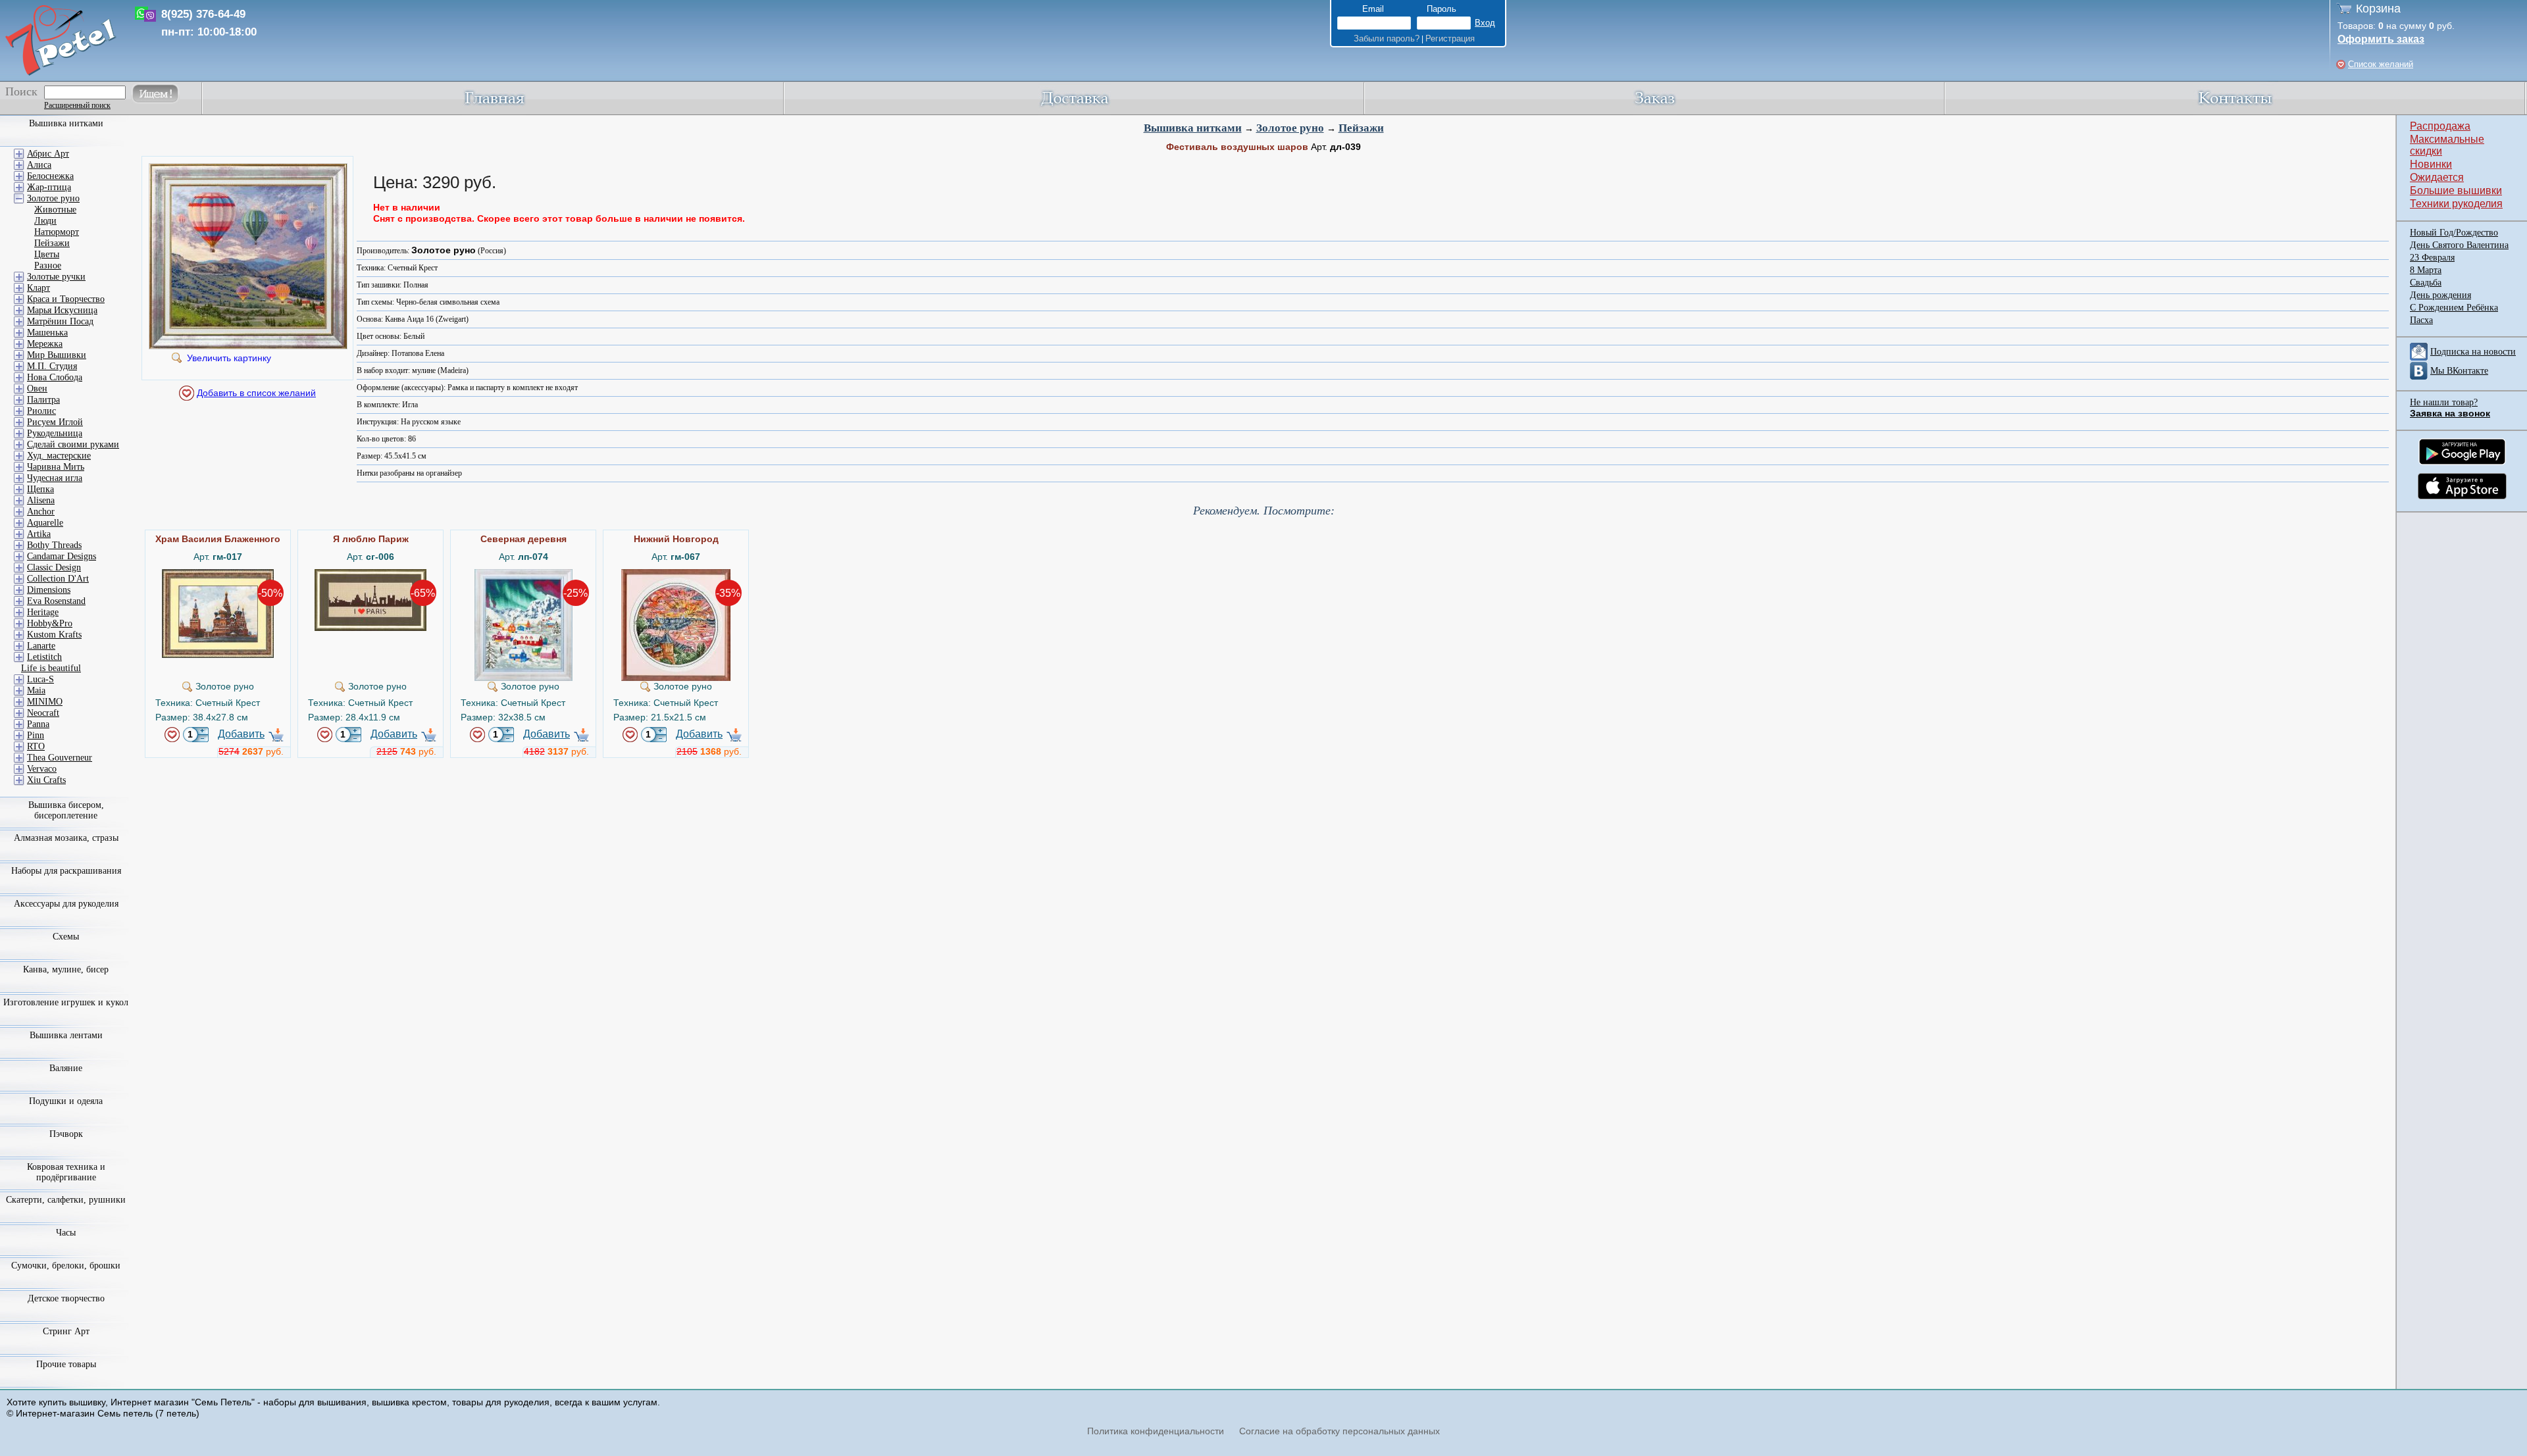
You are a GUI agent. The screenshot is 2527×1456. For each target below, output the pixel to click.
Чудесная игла (55, 478)
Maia (36, 690)
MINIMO (45, 702)
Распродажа (2440, 126)
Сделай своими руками (73, 444)
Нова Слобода (55, 377)
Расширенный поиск (77, 105)
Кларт (38, 288)
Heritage (43, 612)
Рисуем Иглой (55, 422)
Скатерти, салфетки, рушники (66, 1200)
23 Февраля (2432, 258)
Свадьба (2426, 283)
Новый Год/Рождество (2454, 233)
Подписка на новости (2473, 352)
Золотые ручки (56, 277)
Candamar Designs (62, 556)
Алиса (39, 165)
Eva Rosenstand (56, 601)
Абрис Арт (48, 154)
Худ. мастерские (59, 456)
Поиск (21, 91)
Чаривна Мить (56, 467)
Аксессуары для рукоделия (66, 904)
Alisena (41, 500)
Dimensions (49, 590)
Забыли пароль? (1387, 38)
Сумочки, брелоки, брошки (66, 1266)
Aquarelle (45, 523)
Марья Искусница (62, 310)
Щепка (40, 489)
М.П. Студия (52, 366)
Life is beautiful (51, 668)
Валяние (66, 1068)
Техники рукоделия (2456, 204)
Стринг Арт (66, 1331)
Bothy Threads (54, 545)
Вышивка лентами (66, 1035)
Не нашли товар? (2444, 402)
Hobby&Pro (50, 623)
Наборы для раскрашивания (66, 871)
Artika (39, 534)
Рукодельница (55, 433)
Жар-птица (49, 187)
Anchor (41, 512)
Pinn (36, 735)
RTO (36, 746)
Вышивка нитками (1193, 128)
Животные (55, 210)
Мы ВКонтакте (2459, 371)
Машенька (47, 333)
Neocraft (43, 713)
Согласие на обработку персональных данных (1340, 1431)
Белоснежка (50, 176)
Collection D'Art (58, 579)
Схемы (66, 937)
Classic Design (54, 567)
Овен (37, 389)
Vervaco (42, 769)
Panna (38, 724)
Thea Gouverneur (60, 758)
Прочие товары (66, 1364)
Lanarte (41, 646)
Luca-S (40, 679)
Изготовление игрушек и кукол (66, 1002)
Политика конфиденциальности (1156, 1431)
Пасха (2421, 320)
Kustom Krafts (54, 635)
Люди (45, 221)
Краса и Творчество (66, 299)
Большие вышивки (2456, 190)
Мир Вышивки (57, 355)
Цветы (47, 254)
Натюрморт (57, 232)
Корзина (2378, 9)
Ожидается (2437, 177)
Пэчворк (66, 1134)
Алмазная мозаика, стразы (66, 838)
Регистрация (1450, 38)
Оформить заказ (2381, 39)
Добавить (241, 734)
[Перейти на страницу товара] (218, 574)
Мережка (45, 344)
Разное (48, 265)
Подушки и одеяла (66, 1101)
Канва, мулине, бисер (66, 969)
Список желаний (2381, 64)
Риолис (41, 411)
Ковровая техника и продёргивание (66, 1172)
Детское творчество (66, 1298)
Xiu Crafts (46, 780)
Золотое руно (1290, 128)
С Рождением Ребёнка (2454, 308)
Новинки (2431, 164)
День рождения (2440, 295)
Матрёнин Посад (60, 321)
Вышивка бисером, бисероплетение (66, 810)
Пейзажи (1361, 128)
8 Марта (2426, 270)
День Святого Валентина (2459, 245)
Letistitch (44, 657)
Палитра (43, 400)
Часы (66, 1233)
